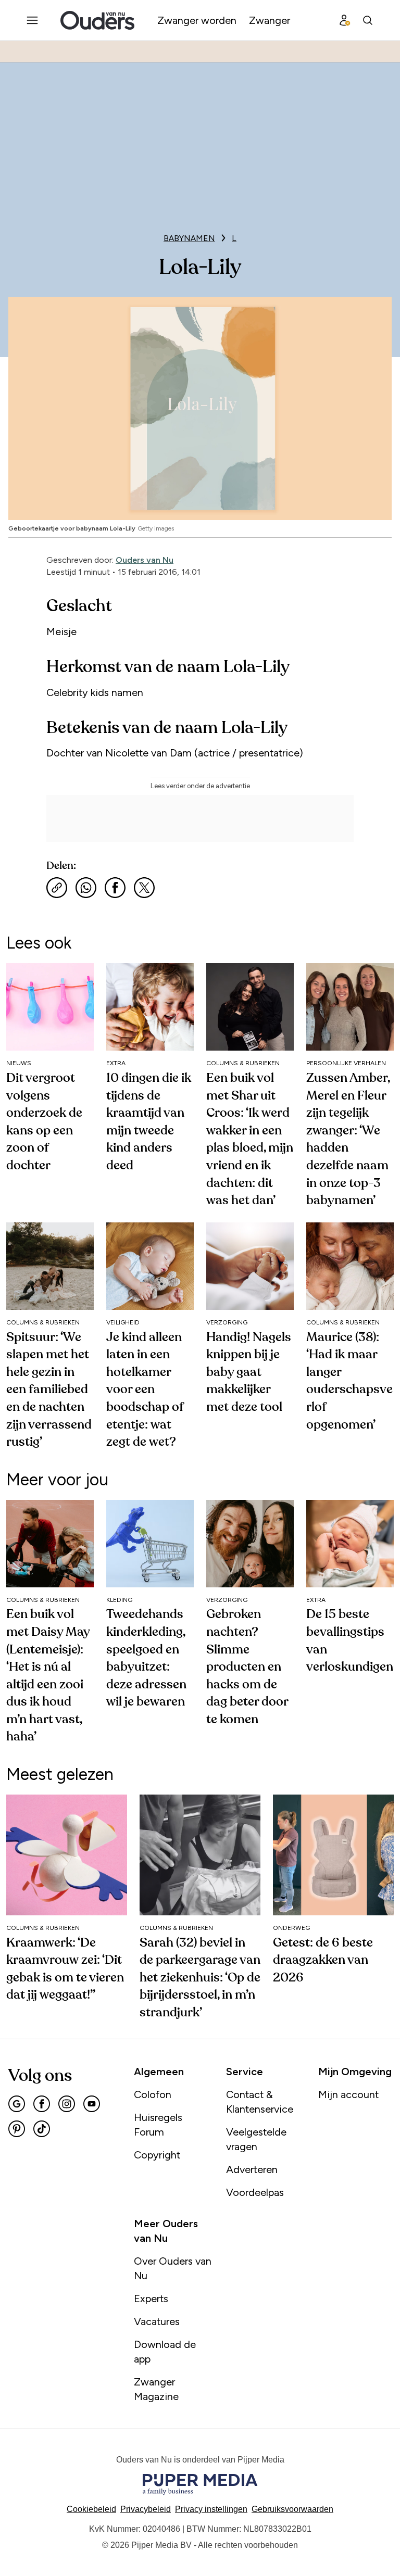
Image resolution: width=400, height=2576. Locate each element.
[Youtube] (92, 2104)
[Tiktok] (42, 2129)
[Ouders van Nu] (97, 20)
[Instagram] (67, 2104)
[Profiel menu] (345, 20)
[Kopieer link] (57, 888)
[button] (211, 2509)
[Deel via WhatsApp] (86, 888)
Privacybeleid (146, 2509)
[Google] (17, 2104)
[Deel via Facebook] (115, 888)
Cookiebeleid (91, 2509)
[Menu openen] (32, 20)
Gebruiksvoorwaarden (292, 2509)
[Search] (368, 20)
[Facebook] (42, 2104)
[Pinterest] (17, 2129)
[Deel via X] (144, 888)
